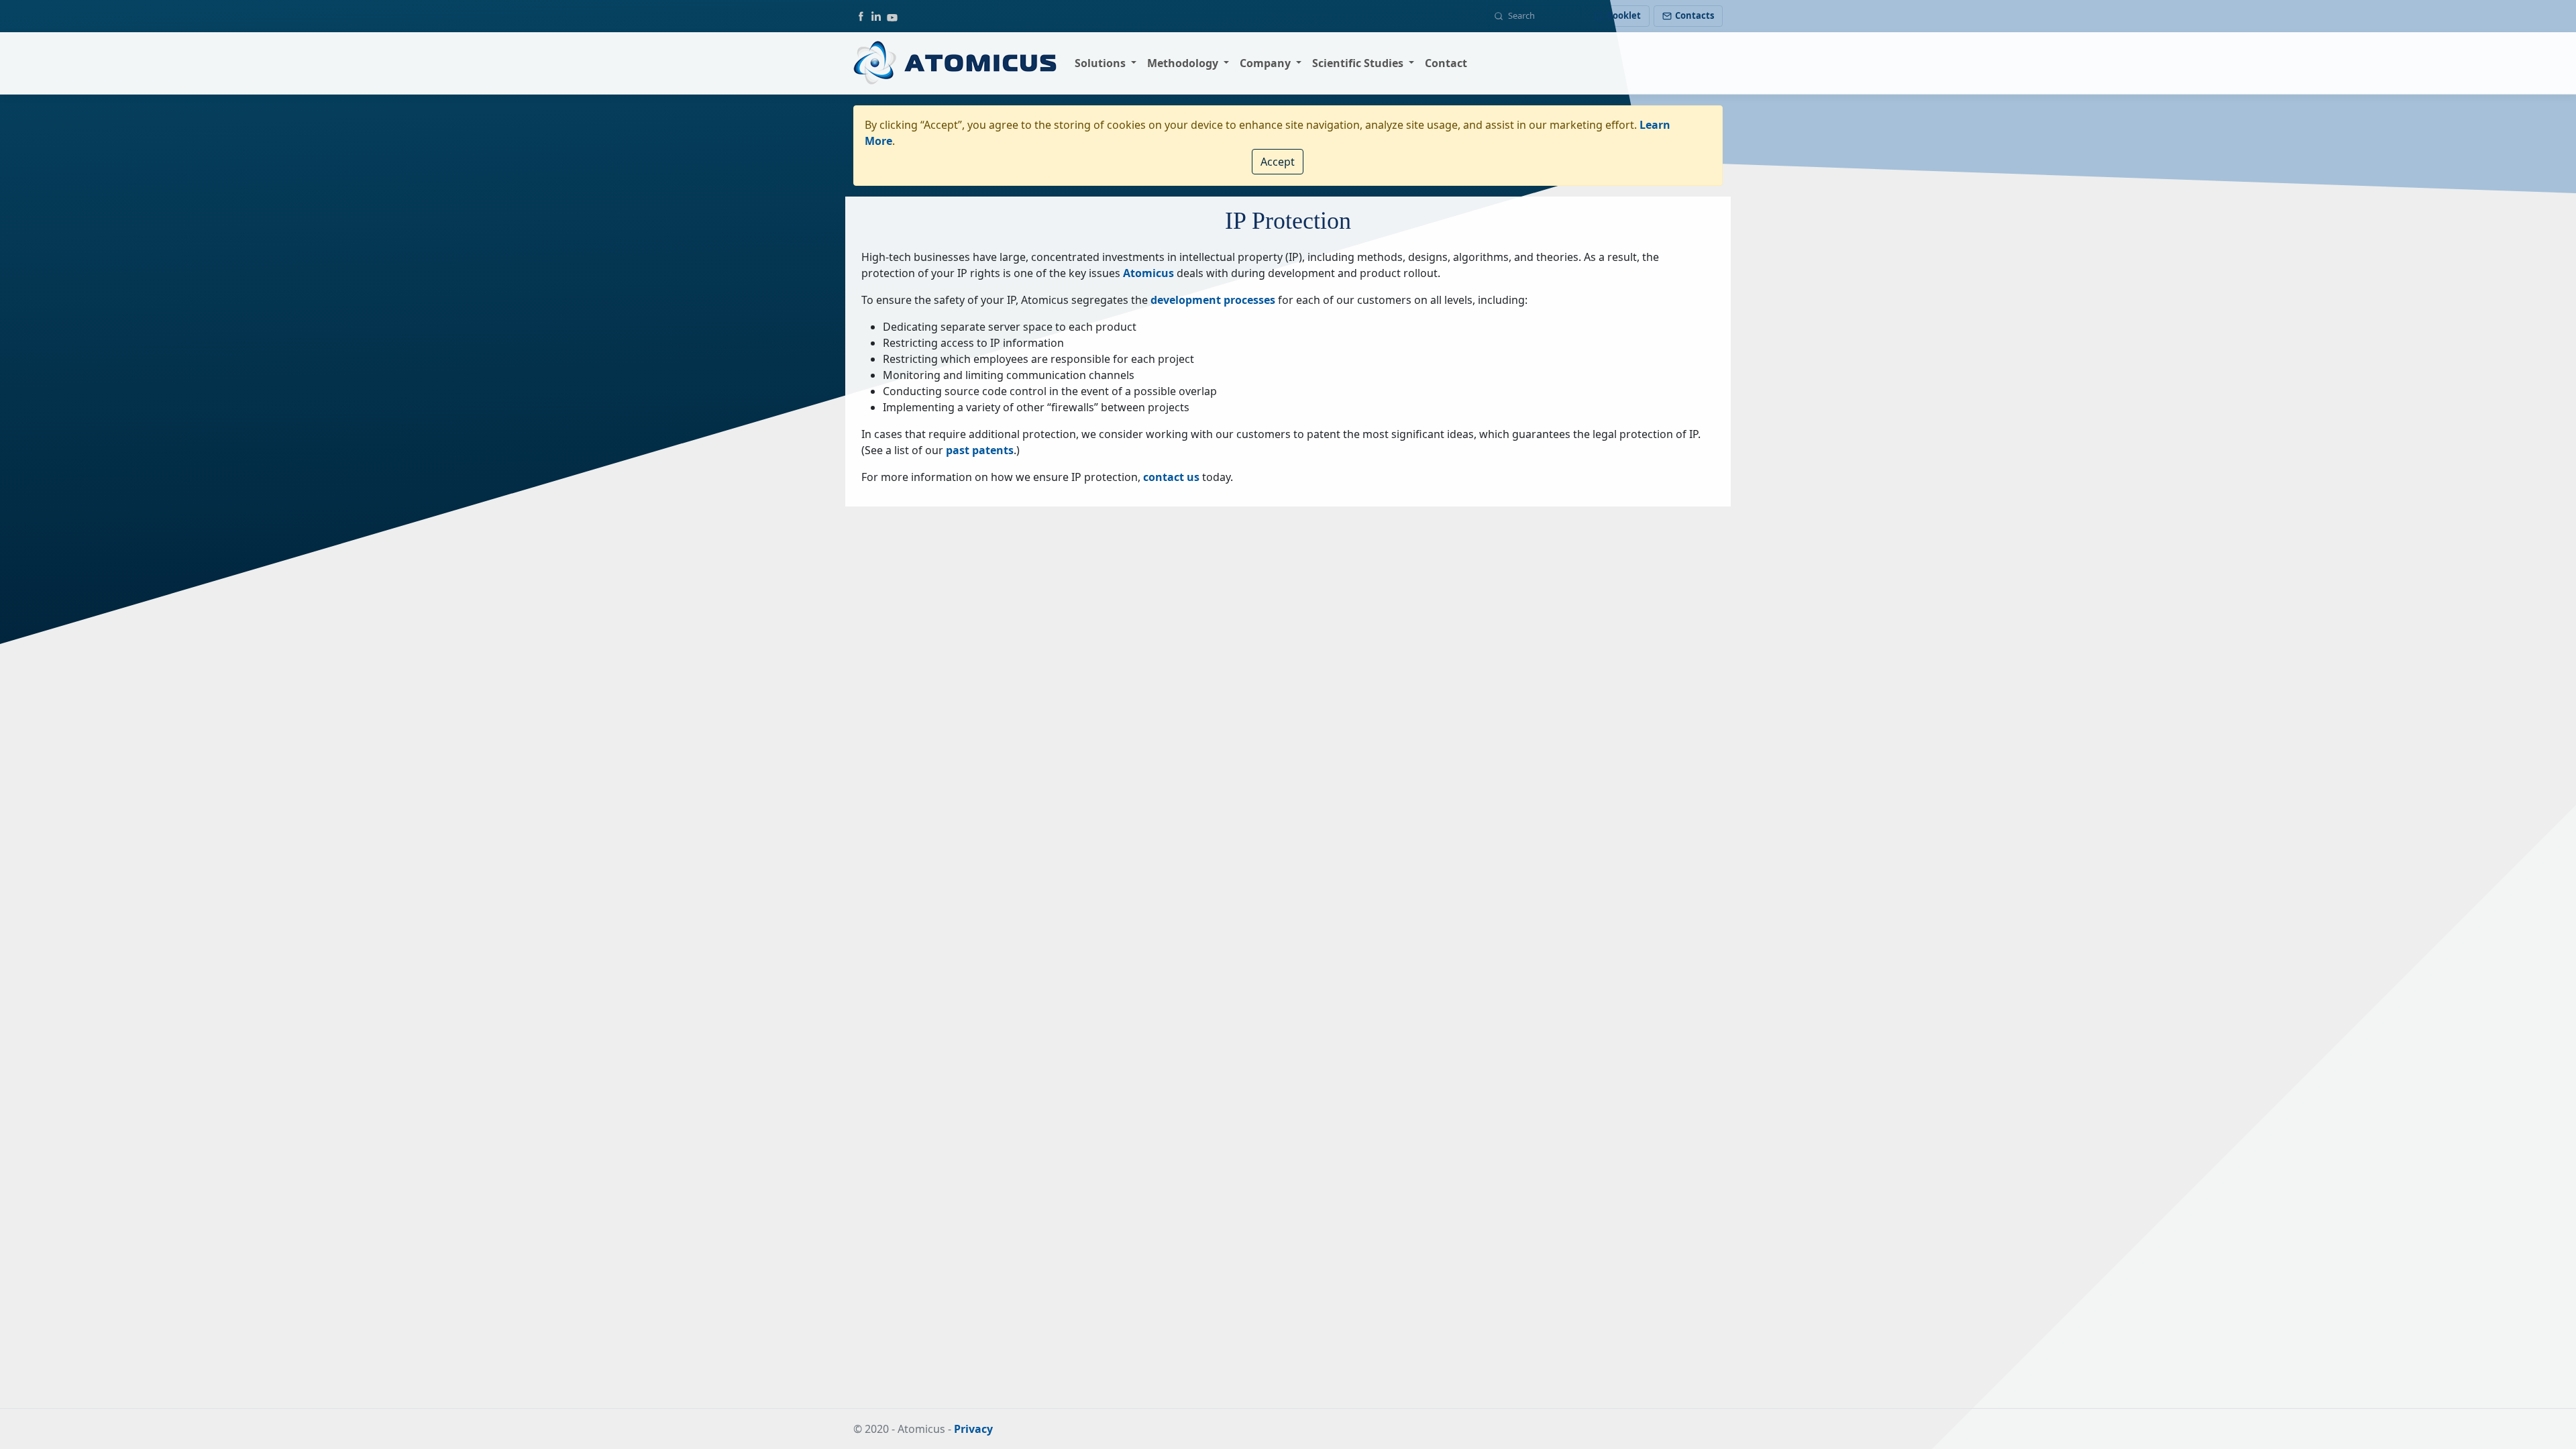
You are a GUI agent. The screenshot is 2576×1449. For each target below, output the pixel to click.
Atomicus (1148, 273)
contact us (1171, 477)
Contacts (1695, 15)
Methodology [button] (1184, 63)
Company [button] (1267, 63)
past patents (980, 450)
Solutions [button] (1102, 63)
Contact (1446, 63)
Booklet (1624, 15)
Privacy (973, 1429)
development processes (1213, 300)
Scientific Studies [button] (1359, 63)
